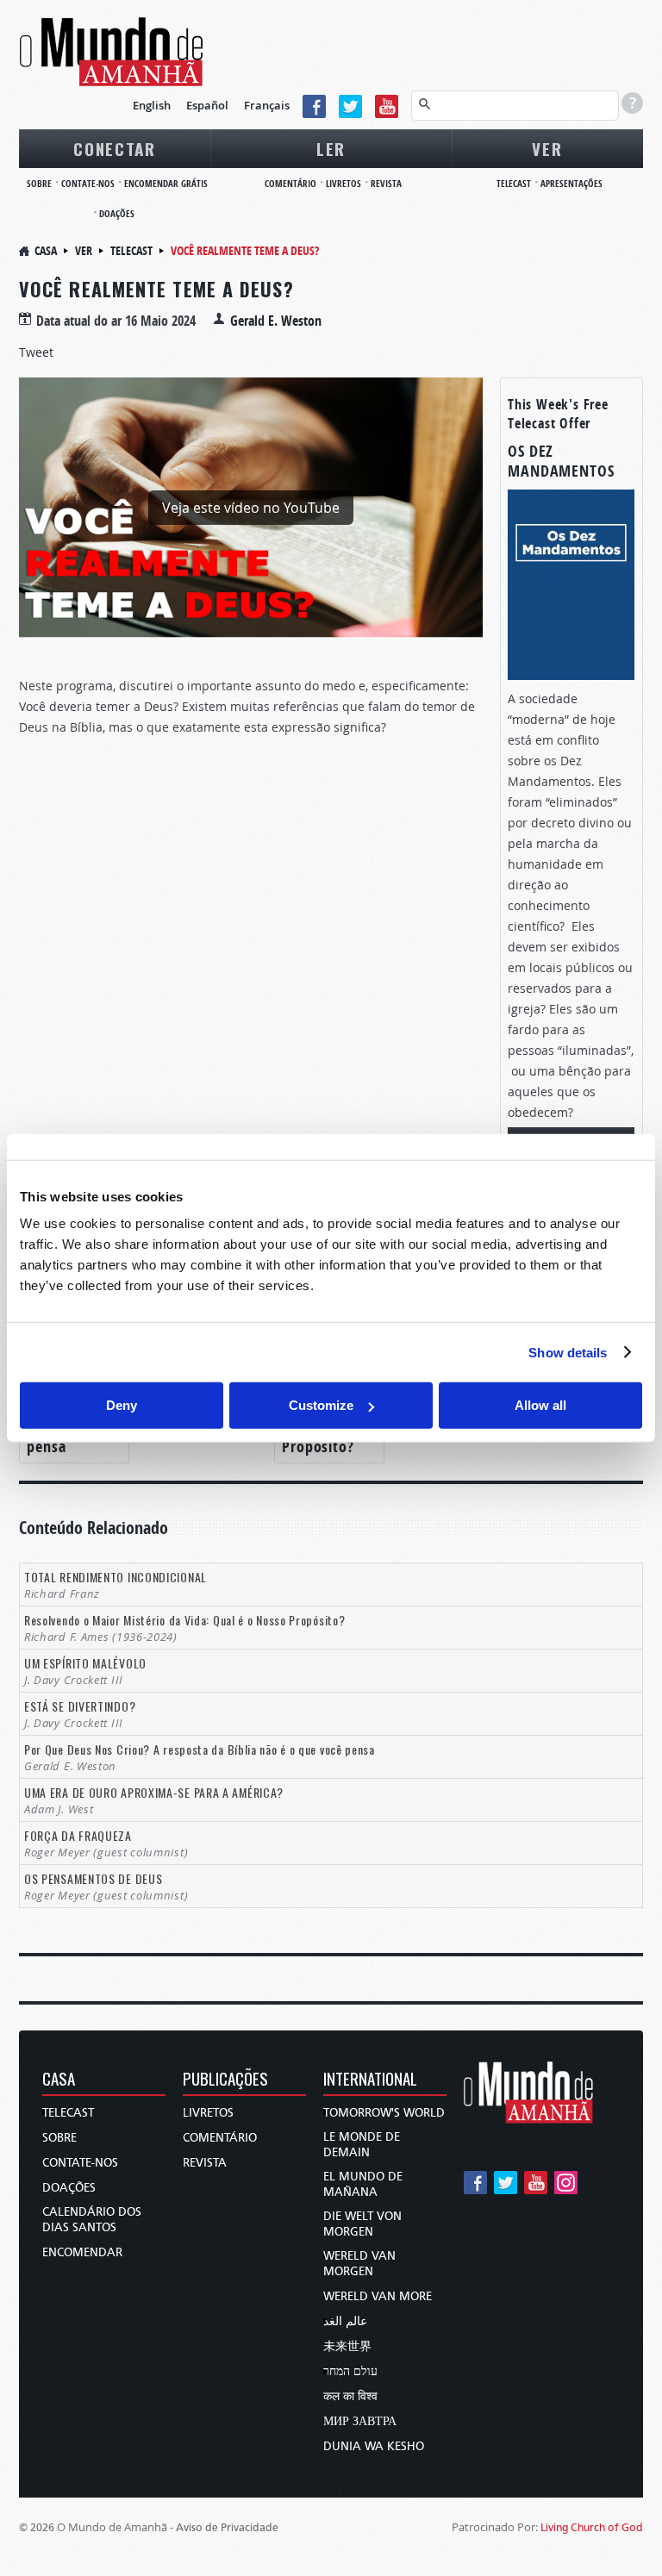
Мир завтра (360, 2421)
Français (267, 105)
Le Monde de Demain (362, 2145)
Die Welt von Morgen (362, 2224)
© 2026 (37, 2527)
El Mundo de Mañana (363, 2184)
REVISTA (386, 183)
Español (207, 105)
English (152, 105)
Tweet (36, 352)
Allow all (540, 1405)
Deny (122, 1405)
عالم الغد (345, 2321)
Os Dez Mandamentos (561, 461)
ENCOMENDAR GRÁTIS (166, 183)
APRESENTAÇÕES (571, 183)
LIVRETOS (343, 183)
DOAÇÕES (117, 213)
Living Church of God (592, 2527)
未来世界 (347, 2346)
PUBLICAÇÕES (225, 2080)
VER (547, 148)
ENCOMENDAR (82, 2252)
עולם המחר (350, 2371)
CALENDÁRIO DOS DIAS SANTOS (92, 2220)
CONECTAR (115, 148)
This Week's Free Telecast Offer (558, 414)
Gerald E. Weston (276, 321)
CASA (59, 2080)
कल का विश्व (350, 2396)
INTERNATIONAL (370, 2080)
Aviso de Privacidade (227, 2527)
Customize (321, 1405)
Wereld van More (378, 2296)
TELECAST (514, 183)
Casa (46, 250)
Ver (84, 250)
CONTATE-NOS (88, 183)
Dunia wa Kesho (374, 2446)
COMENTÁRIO (290, 183)
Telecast (131, 250)
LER (331, 148)
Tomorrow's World (384, 2113)
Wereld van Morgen (359, 2264)
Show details (568, 1352)
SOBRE (39, 183)
